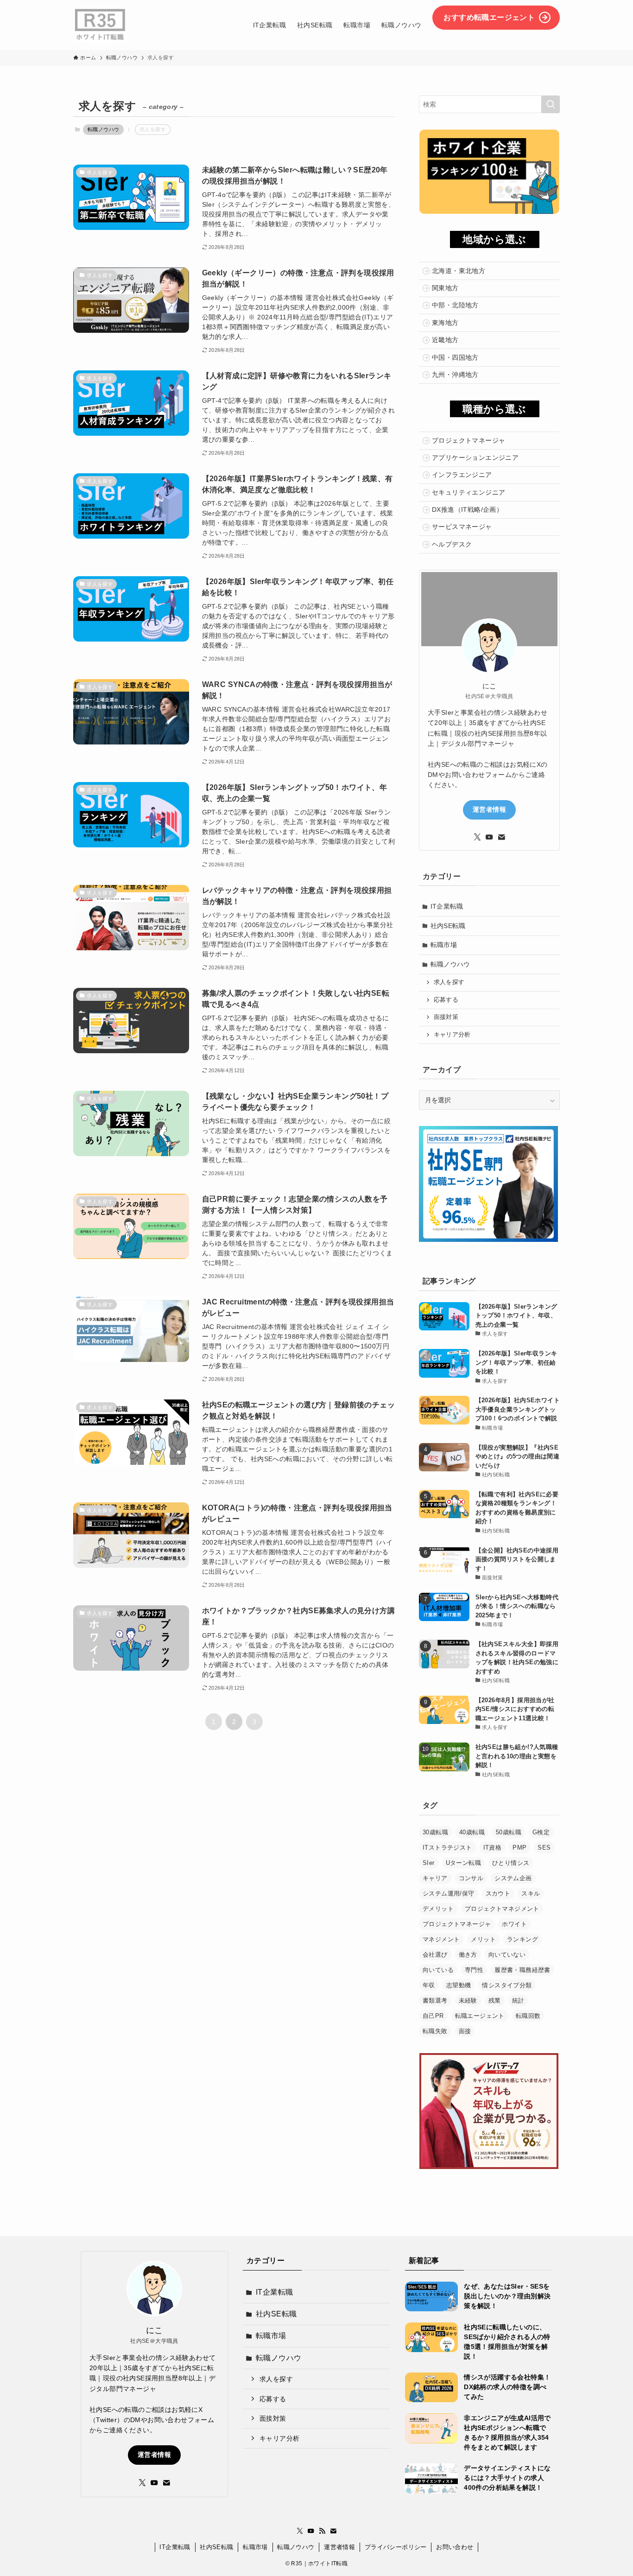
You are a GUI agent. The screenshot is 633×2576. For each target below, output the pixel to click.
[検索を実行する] (551, 104)
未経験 (468, 2000)
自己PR (433, 2016)
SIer (429, 1863)
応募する (446, 1000)
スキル (531, 1893)
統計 (518, 2000)
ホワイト (514, 1924)
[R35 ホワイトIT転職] (100, 25)
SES (544, 1848)
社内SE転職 (448, 926)
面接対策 (446, 1017)
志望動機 (459, 1985)
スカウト (498, 1893)
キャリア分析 (452, 1035)
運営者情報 (489, 809)
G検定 (541, 1832)
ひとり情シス (511, 1863)
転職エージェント (480, 2016)
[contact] (501, 837)
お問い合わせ (455, 2547)
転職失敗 (435, 2031)
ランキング (522, 1939)
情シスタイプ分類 (507, 1985)
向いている (438, 1970)
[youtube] (489, 837)
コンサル (471, 1878)
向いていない (507, 1955)
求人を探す (449, 982)
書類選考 (435, 2000)
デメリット (438, 1909)
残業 (495, 2000)
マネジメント (441, 1939)
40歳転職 (472, 1832)
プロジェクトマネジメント (502, 1909)
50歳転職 (509, 1832)
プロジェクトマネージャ (457, 1924)
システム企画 (513, 1878)
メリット (483, 1939)
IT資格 (493, 1848)
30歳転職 (435, 1832)
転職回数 (528, 2016)
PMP (519, 1848)
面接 (465, 2031)
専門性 (474, 1970)
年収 (429, 1985)
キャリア (435, 1878)
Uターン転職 (463, 1863)
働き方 (468, 1955)
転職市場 (444, 945)
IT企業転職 (447, 906)
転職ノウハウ (103, 129)
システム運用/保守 (449, 1893)
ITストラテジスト (447, 1848)
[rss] (322, 2531)
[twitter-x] (477, 837)
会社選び (435, 1955)
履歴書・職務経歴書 (522, 1970)
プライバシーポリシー (396, 2547)
